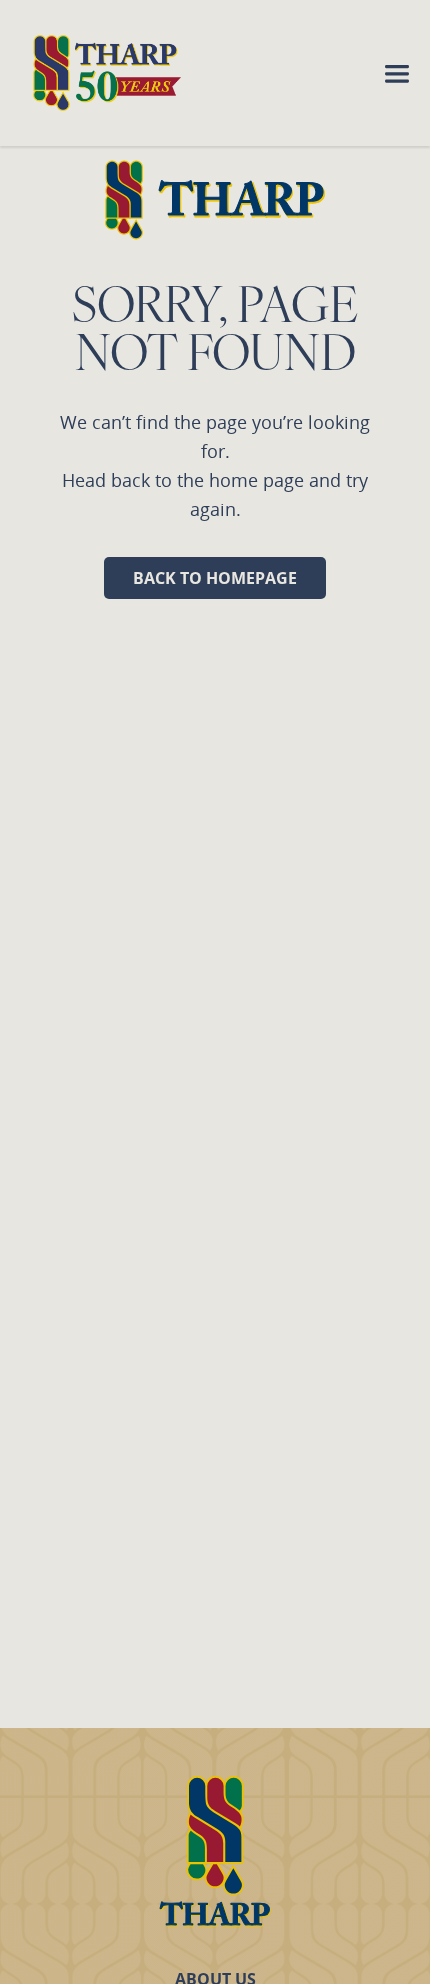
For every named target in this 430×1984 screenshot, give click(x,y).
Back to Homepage (215, 578)
